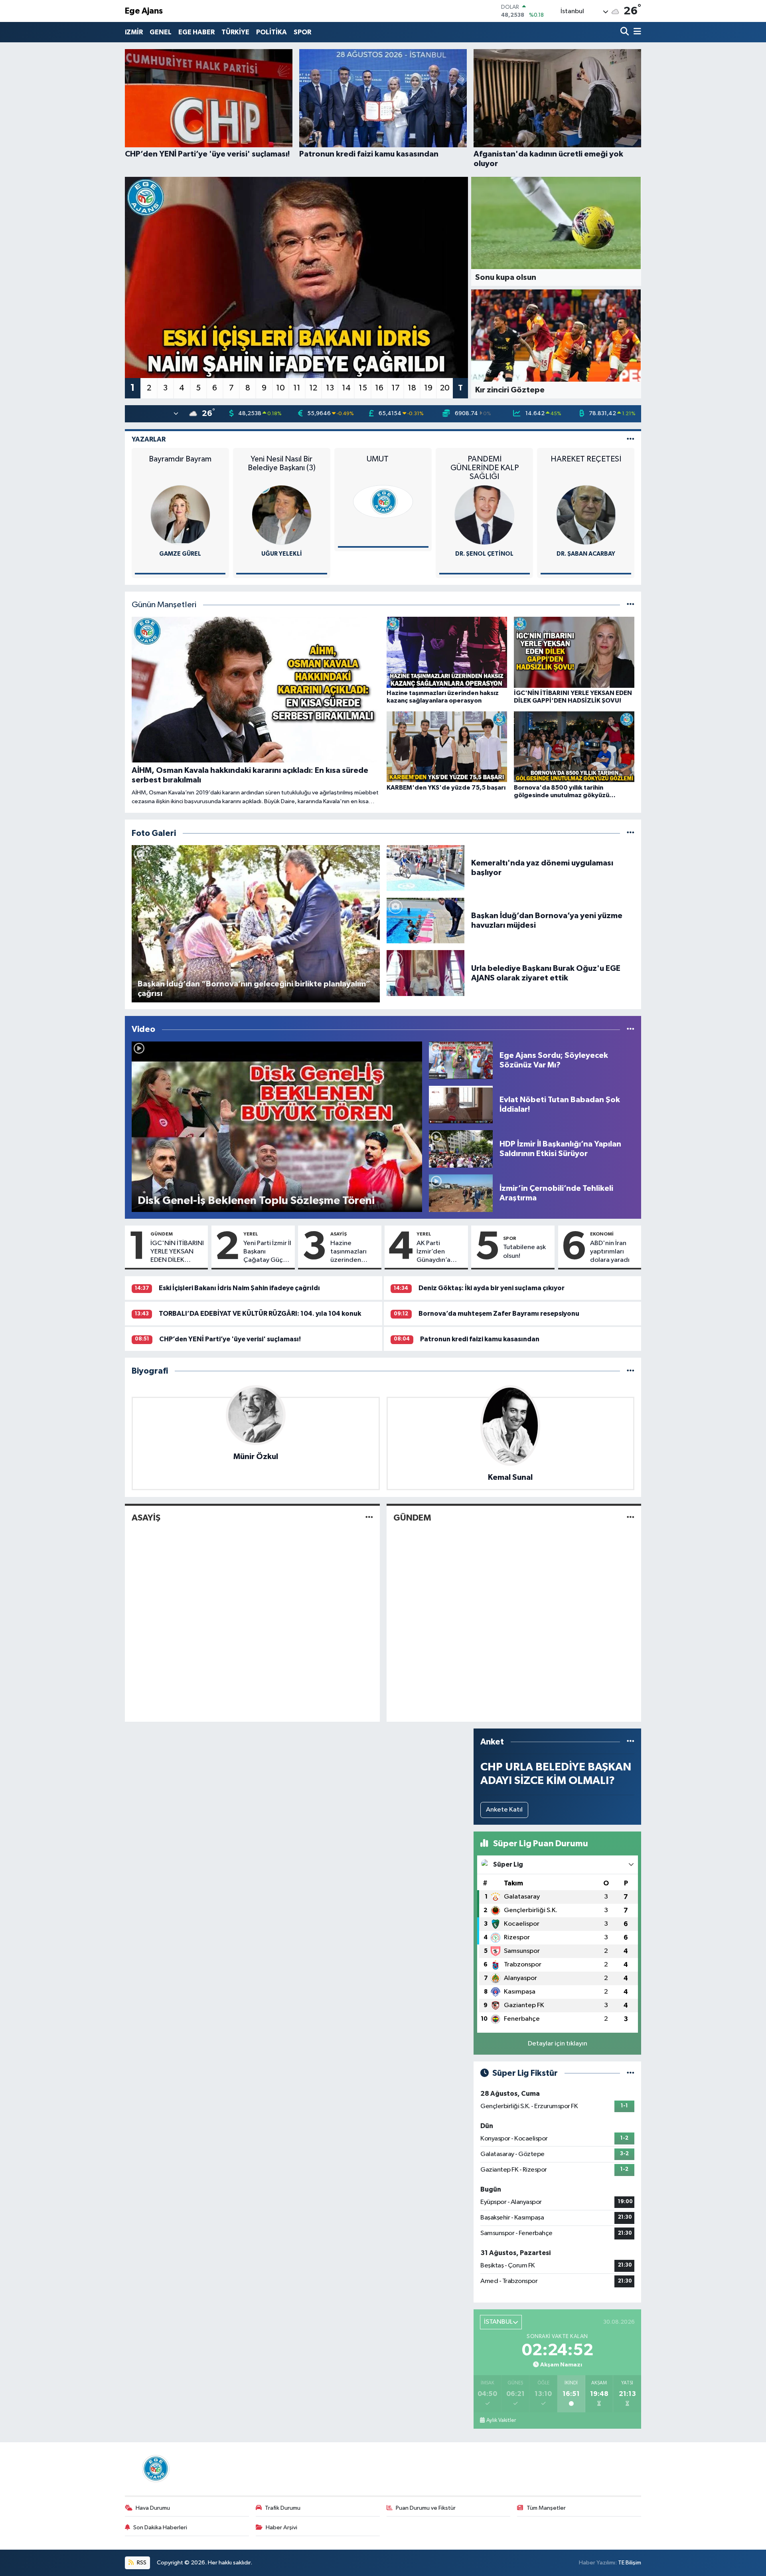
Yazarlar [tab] (149, 439)
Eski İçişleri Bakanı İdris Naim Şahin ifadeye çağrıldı (239, 1288)
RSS (141, 2563)
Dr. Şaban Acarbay (485, 554)
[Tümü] (631, 1371)
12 (313, 388)
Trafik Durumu (283, 2508)
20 (445, 388)
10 (280, 388)
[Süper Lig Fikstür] (631, 2073)
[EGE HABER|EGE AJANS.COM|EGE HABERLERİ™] (155, 2468)
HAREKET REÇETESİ (485, 459)
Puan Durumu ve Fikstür (426, 2508)
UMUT (282, 459)
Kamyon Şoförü (586, 554)
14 (346, 388)
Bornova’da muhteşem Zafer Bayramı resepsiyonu (499, 1314)
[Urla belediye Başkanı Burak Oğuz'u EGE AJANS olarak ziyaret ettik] (426, 973)
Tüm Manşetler (546, 2508)
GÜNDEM (162, 1234)
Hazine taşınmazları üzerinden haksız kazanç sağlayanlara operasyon (351, 1252)
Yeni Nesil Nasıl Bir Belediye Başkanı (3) (181, 463)
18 (412, 388)
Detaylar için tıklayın (558, 2044)
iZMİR (134, 32)
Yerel (251, 1234)
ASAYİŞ (339, 1234)
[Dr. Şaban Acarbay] (485, 515)
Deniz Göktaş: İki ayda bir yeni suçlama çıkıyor (492, 1288)
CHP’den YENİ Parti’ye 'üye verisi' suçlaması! (230, 1339)
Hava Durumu (153, 2508)
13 (330, 388)
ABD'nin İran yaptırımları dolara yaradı (610, 1252)
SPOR (302, 32)
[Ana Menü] (636, 32)
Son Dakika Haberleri (160, 2527)
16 (379, 388)
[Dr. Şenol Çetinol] (384, 515)
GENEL (161, 32)
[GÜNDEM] (631, 1518)
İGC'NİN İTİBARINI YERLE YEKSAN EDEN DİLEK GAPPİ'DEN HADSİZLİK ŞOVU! (177, 1252)
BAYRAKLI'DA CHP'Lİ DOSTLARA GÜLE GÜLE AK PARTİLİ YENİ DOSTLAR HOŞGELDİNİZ (587, 468)
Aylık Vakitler (501, 2420)
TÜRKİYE (235, 32)
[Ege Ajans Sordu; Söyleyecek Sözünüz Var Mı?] (461, 1060)
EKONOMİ (602, 1234)
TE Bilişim (630, 2563)
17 (396, 388)
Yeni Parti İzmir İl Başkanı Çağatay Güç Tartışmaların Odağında (267, 1252)
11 (297, 388)
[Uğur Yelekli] (181, 515)
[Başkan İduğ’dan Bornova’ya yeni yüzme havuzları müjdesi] (426, 920)
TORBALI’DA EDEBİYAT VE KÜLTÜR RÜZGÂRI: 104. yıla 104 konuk (260, 1314)
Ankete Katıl (504, 1810)
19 (428, 388)
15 (363, 388)
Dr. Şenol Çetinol (384, 554)
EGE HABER (196, 32)
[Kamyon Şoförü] (586, 515)
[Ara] (625, 32)
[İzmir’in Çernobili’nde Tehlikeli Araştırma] (461, 1193)
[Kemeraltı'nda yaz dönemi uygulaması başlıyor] (426, 868)
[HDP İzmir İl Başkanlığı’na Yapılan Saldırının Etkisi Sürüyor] (461, 1149)
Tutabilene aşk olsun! (524, 1251)
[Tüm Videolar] (631, 1029)
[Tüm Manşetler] (631, 605)
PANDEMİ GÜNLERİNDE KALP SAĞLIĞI (384, 468)
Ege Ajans (144, 11)
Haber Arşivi (281, 2527)
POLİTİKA (271, 32)
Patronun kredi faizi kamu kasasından (480, 1339)
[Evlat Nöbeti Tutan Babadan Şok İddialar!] (461, 1104)
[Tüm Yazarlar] (631, 439)
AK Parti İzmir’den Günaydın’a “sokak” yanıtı (437, 1252)
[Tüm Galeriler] (631, 833)
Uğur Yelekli (181, 554)
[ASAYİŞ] (369, 1518)
